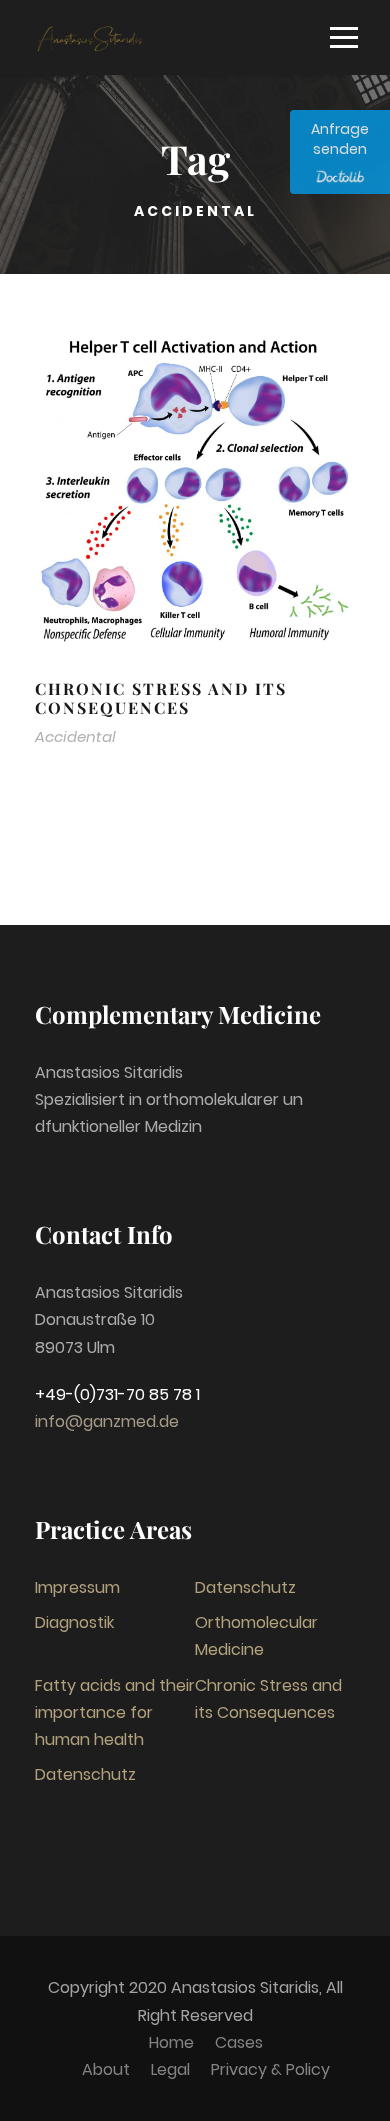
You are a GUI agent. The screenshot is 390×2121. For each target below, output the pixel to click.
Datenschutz (245, 1587)
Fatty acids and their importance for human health (115, 1712)
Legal (170, 2069)
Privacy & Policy (270, 2069)
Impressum (77, 1587)
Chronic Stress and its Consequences (161, 698)
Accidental (75, 736)
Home (171, 2042)
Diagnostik (74, 1622)
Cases (239, 2042)
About (106, 2069)
